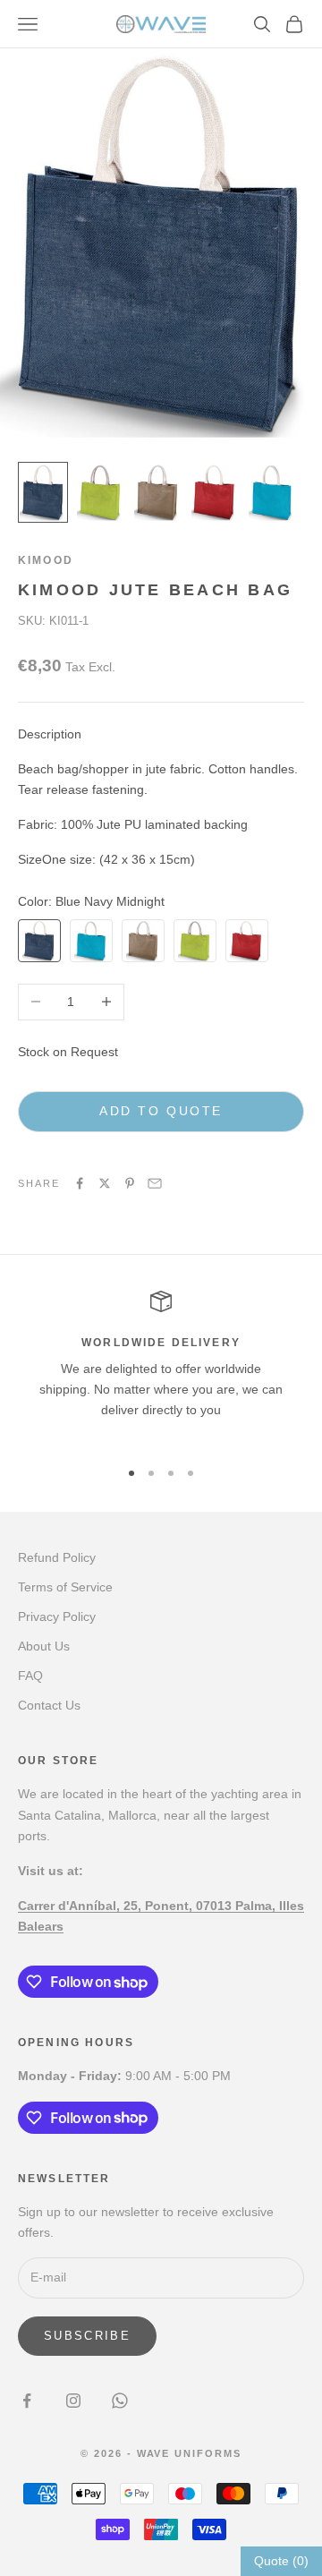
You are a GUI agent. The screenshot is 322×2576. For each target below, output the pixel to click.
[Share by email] (155, 1183)
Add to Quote (161, 1111)
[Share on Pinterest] (130, 1183)
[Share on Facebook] (80, 1183)
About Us (44, 1646)
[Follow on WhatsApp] (120, 2401)
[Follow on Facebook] (27, 2401)
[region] (161, 1366)
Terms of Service (65, 1587)
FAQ (30, 1676)
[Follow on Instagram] (73, 2401)
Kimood (46, 560)
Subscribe (87, 2336)
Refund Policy (57, 1557)
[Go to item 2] (100, 492)
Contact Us (49, 1705)
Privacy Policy (57, 1616)
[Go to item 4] (215, 492)
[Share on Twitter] (105, 1183)
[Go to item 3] (157, 492)
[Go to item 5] (272, 492)
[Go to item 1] (43, 492)
